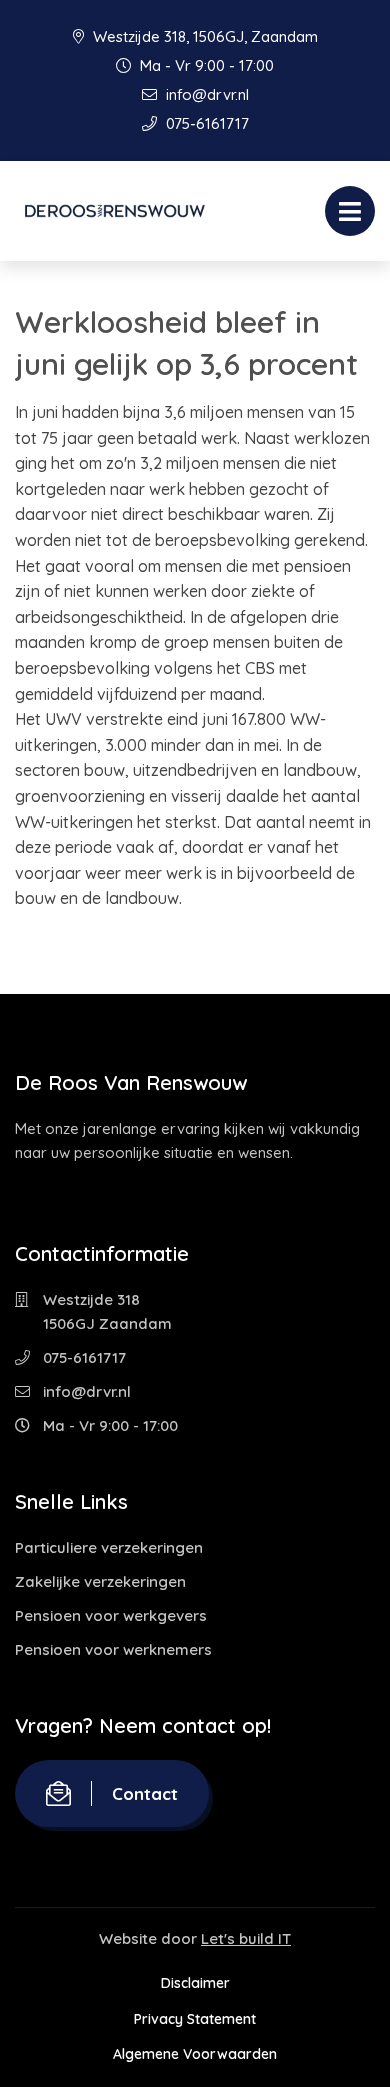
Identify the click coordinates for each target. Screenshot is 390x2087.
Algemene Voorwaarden (195, 2054)
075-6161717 (205, 123)
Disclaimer (195, 1983)
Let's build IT (246, 1938)
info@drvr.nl (205, 94)
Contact (145, 1793)
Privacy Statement (195, 2019)
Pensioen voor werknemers (113, 1649)
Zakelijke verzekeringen (100, 1581)
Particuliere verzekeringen (109, 1547)
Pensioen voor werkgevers (111, 1615)
